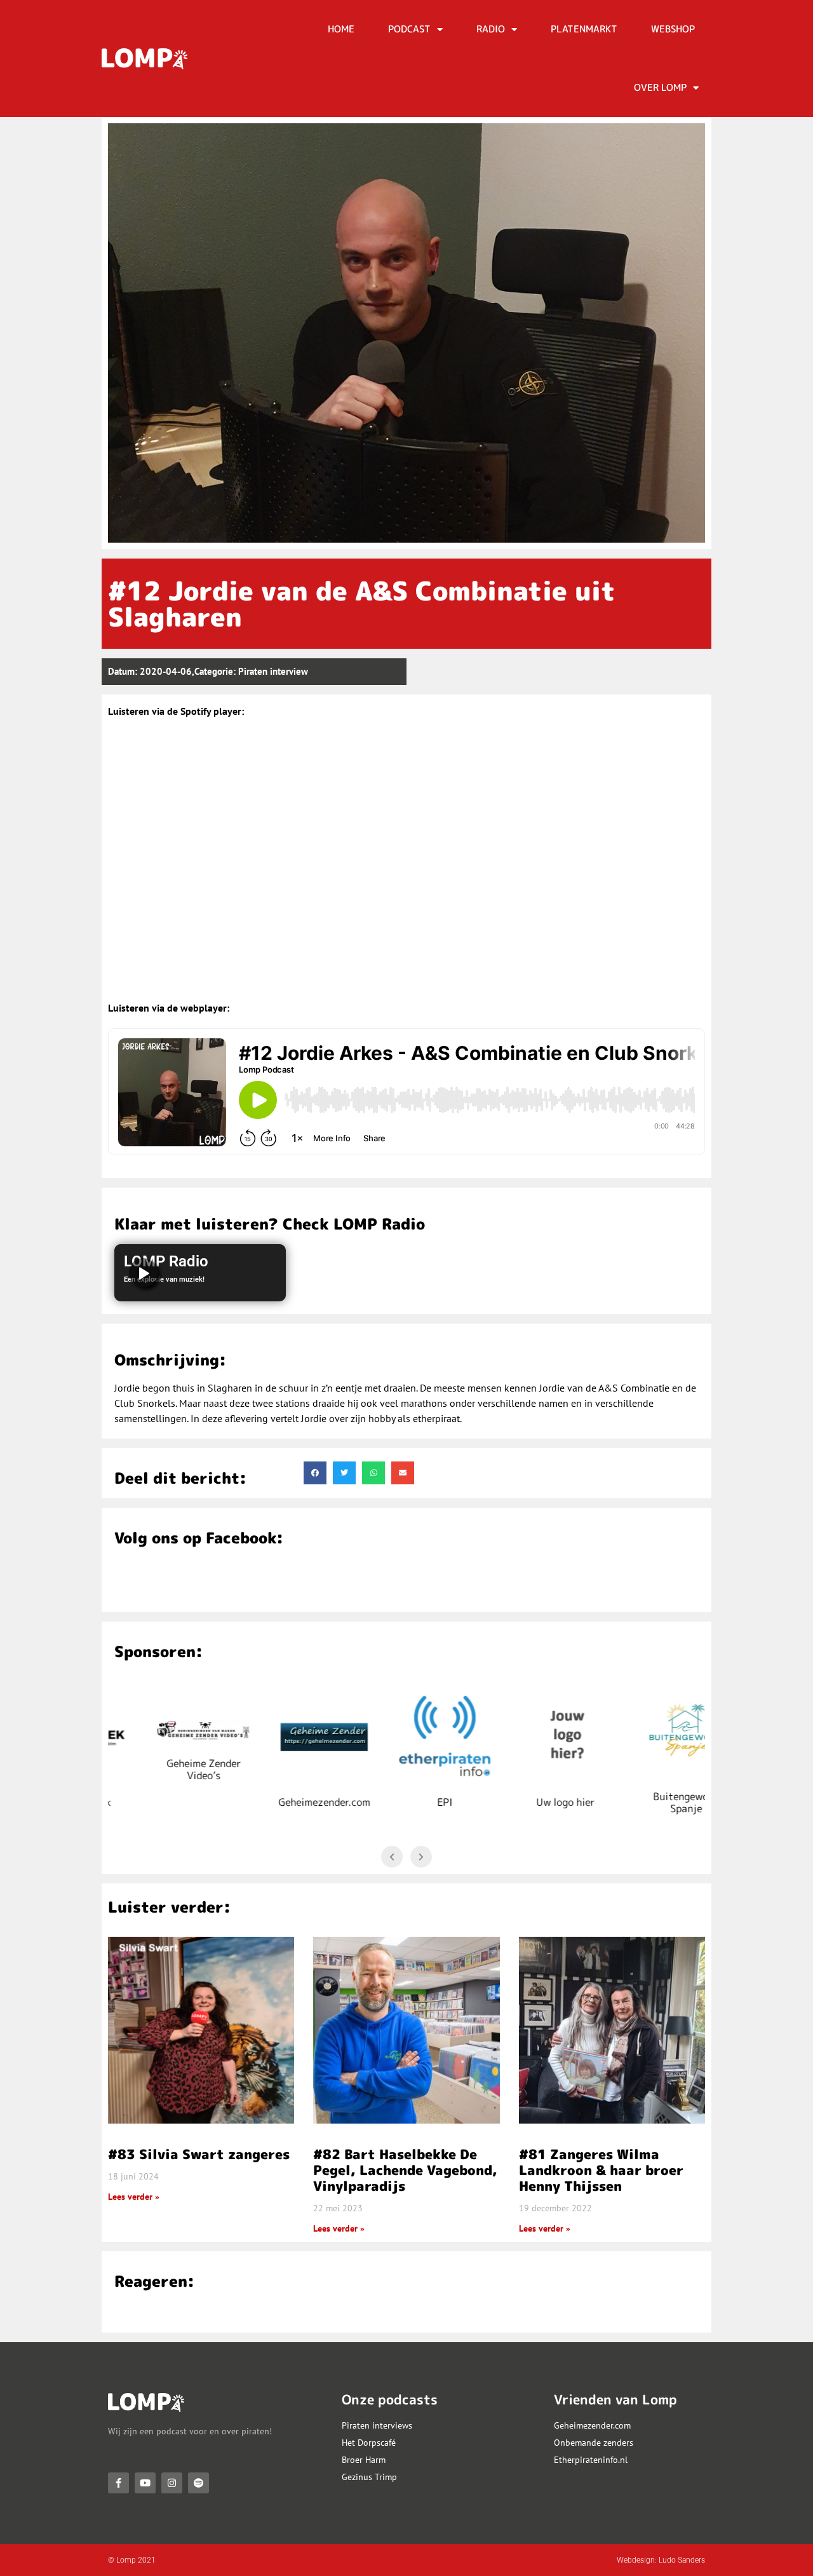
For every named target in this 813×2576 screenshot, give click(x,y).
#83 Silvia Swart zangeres (199, 2154)
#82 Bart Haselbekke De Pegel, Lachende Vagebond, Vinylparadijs (405, 2170)
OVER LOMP (660, 87)
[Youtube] (145, 2483)
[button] (315, 1473)
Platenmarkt (584, 29)
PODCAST (409, 29)
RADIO (491, 29)
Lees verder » (134, 2197)
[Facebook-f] (118, 2483)
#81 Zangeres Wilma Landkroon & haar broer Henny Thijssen (601, 2170)
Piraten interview (273, 671)
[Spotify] (198, 2483)
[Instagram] (172, 2483)
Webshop (673, 29)
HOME (341, 29)
